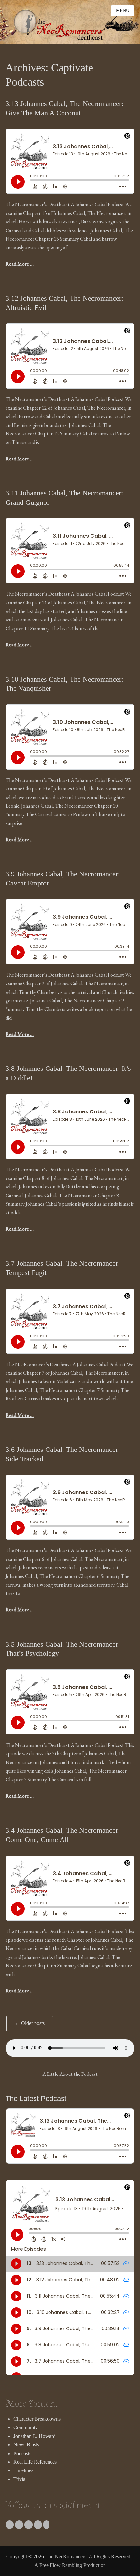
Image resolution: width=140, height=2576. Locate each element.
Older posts (30, 2023)
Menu (123, 11)
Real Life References (35, 2462)
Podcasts (22, 2453)
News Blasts (26, 2445)
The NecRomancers (66, 2557)
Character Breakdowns (37, 2419)
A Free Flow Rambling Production (70, 2565)
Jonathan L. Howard (35, 2436)
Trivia (19, 2479)
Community (26, 2427)
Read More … (20, 264)
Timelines (23, 2470)
